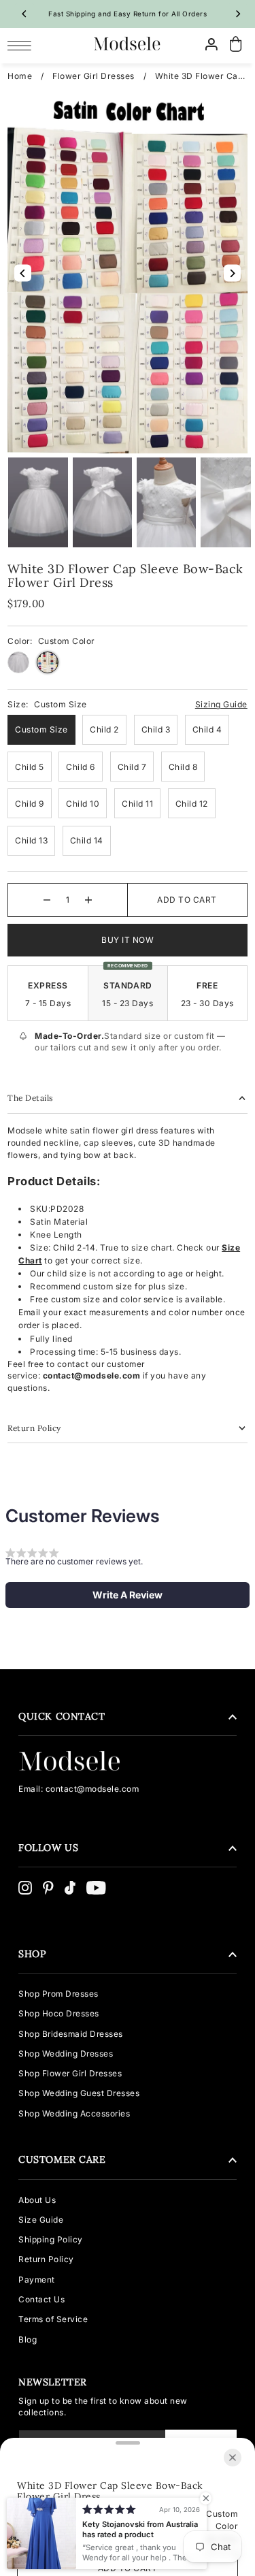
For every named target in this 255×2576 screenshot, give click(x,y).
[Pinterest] (48, 1888)
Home (20, 76)
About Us (37, 2200)
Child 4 (207, 729)
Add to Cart (187, 900)
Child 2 (104, 729)
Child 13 (31, 840)
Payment (37, 2280)
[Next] (237, 14)
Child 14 (87, 840)
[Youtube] (96, 1888)
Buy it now (128, 940)
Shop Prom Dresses (58, 1994)
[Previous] (24, 14)
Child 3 (156, 729)
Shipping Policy (51, 2239)
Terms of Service (53, 2319)
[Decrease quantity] (47, 900)
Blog (28, 2339)
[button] (128, 1595)
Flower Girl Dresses (93, 76)
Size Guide (41, 2220)
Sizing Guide (221, 704)
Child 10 (83, 804)
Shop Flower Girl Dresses (70, 2073)
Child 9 (30, 804)
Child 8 (183, 767)
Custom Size (41, 729)
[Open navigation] (23, 45)
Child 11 (137, 804)
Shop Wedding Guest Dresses (79, 2093)
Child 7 (132, 767)
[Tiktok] (70, 1888)
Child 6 (81, 767)
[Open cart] (236, 45)
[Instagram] (25, 1888)
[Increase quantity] (88, 900)
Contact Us (41, 2299)
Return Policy (46, 2259)
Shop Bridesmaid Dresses (71, 2034)
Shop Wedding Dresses (66, 2054)
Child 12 (192, 804)
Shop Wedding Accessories (74, 2113)
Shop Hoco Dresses (59, 2013)
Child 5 (30, 767)
